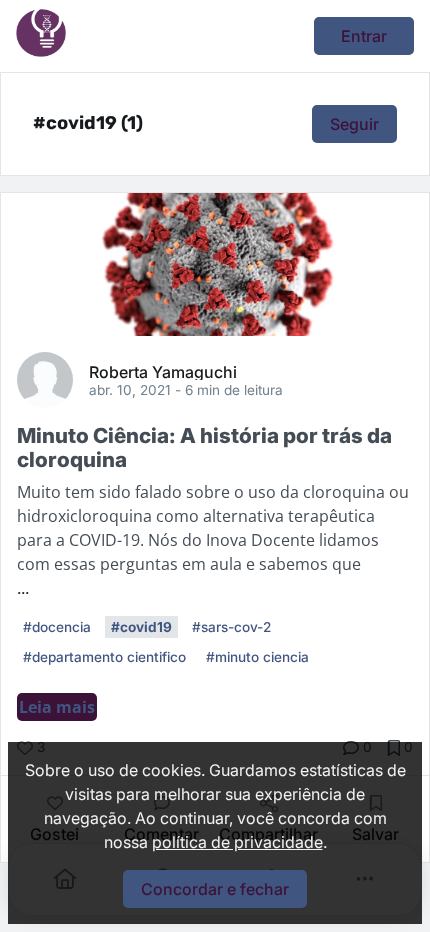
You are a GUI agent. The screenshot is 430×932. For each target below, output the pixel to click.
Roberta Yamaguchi (163, 371)
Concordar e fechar (215, 889)
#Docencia (57, 627)
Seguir (354, 124)
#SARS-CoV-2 (231, 627)
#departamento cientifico (104, 657)
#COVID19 (141, 627)
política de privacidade (237, 842)
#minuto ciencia (257, 657)
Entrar (364, 36)
